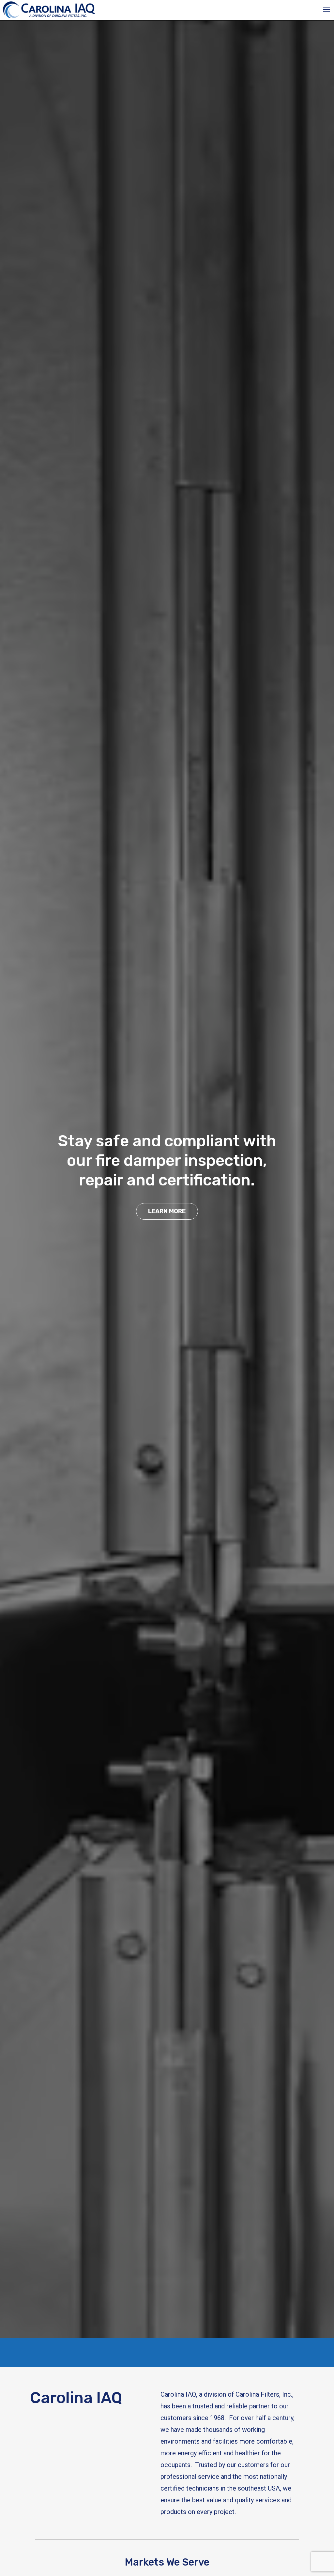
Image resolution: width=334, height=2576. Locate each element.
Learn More (167, 1211)
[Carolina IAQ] (49, 9)
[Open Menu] (326, 9)
